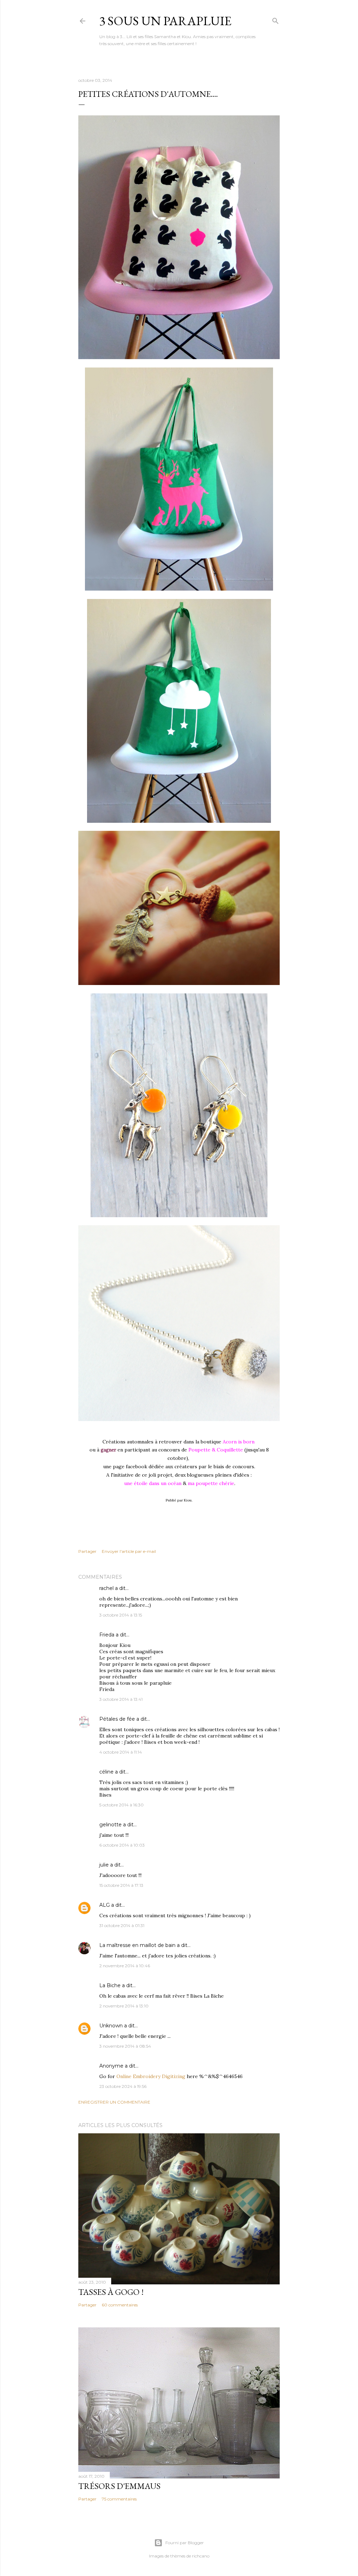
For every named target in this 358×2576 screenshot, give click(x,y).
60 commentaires (120, 2305)
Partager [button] (87, 1551)
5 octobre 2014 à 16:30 (121, 1805)
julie (104, 1865)
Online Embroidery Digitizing (151, 2076)
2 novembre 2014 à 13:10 (124, 2006)
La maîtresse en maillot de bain (137, 1945)
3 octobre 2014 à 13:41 (121, 1699)
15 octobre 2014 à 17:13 (121, 1885)
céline (106, 1772)
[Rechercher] (275, 19)
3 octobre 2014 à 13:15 (121, 1615)
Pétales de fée (117, 1719)
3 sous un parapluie (165, 21)
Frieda (107, 1635)
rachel (106, 1588)
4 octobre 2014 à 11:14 (121, 1752)
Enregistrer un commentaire (114, 2102)
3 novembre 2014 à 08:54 (125, 2046)
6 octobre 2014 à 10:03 (122, 1845)
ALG (105, 1905)
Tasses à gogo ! (111, 2292)
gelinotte (110, 1825)
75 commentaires (119, 2499)
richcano (201, 2556)
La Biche (110, 1985)
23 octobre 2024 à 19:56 (123, 2086)
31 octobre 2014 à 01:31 (122, 1925)
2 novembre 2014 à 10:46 (125, 1966)
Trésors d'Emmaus (119, 2486)
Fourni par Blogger (185, 2543)
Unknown (111, 2026)
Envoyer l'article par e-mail (129, 1551)
